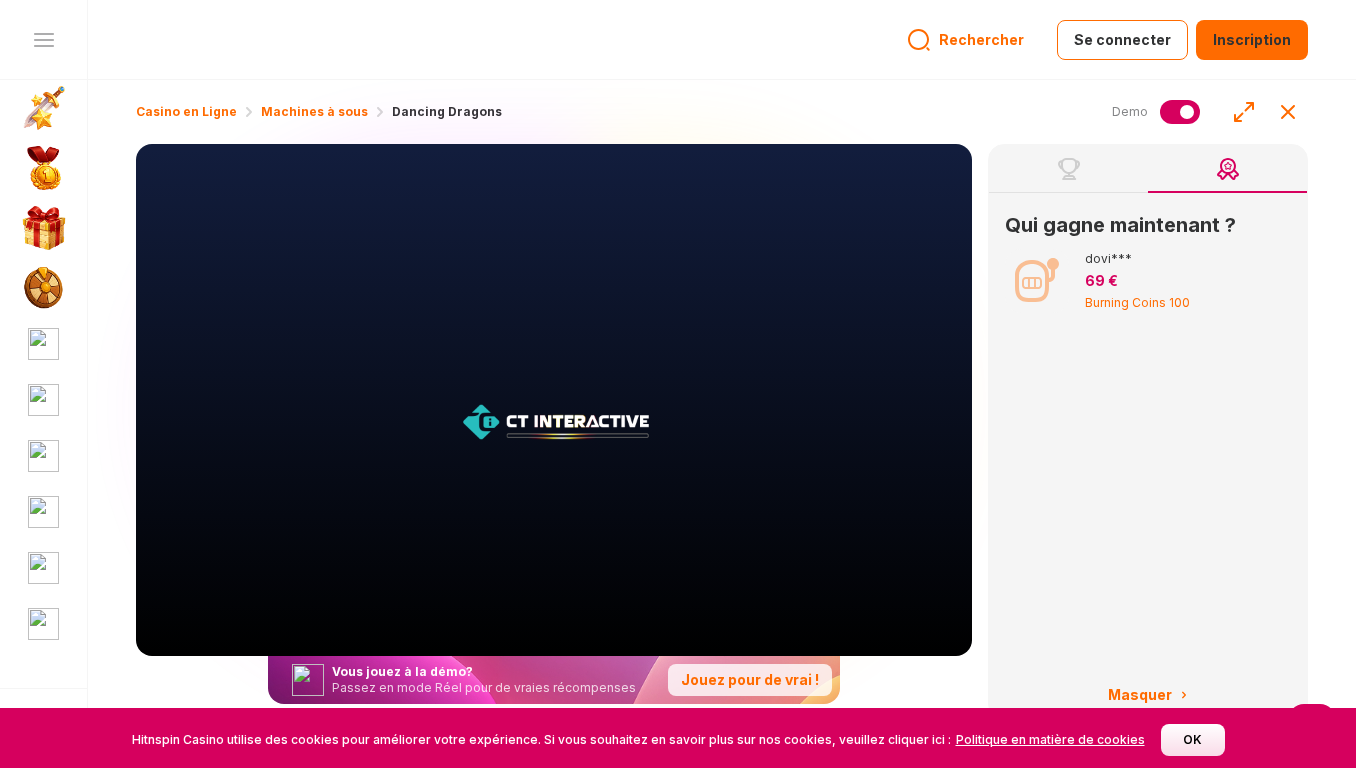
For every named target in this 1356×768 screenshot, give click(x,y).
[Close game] (1288, 112)
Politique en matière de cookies (1050, 739)
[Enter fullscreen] (1244, 112)
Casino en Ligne (186, 111)
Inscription (1252, 39)
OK (1192, 739)
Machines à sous (314, 111)
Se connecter (1122, 39)
